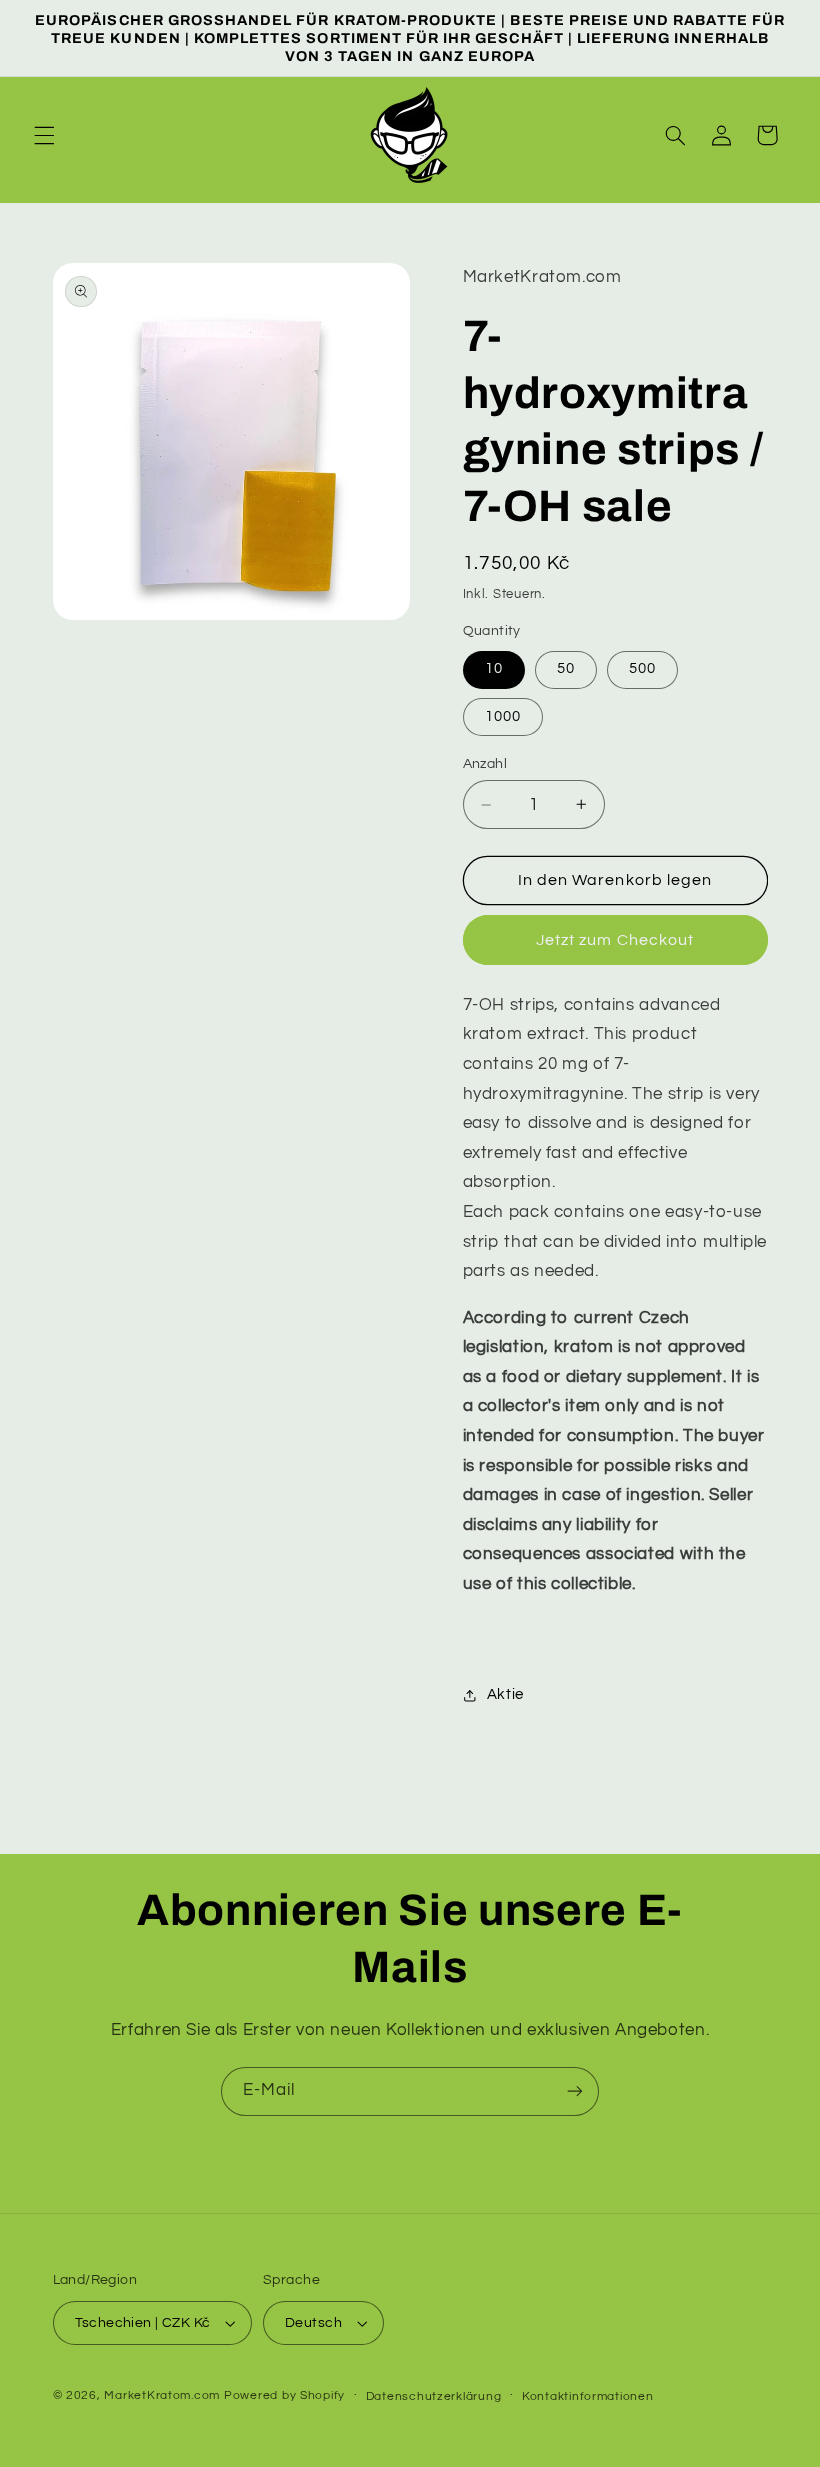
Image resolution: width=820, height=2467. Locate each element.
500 (642, 668)
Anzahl (485, 764)
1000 (503, 716)
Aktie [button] (505, 1694)
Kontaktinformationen (588, 2396)
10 (494, 668)
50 (566, 668)
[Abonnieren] (575, 2091)
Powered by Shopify (284, 2395)
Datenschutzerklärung (434, 2396)
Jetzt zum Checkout (615, 940)
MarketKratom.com (164, 2395)
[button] (44, 135)
